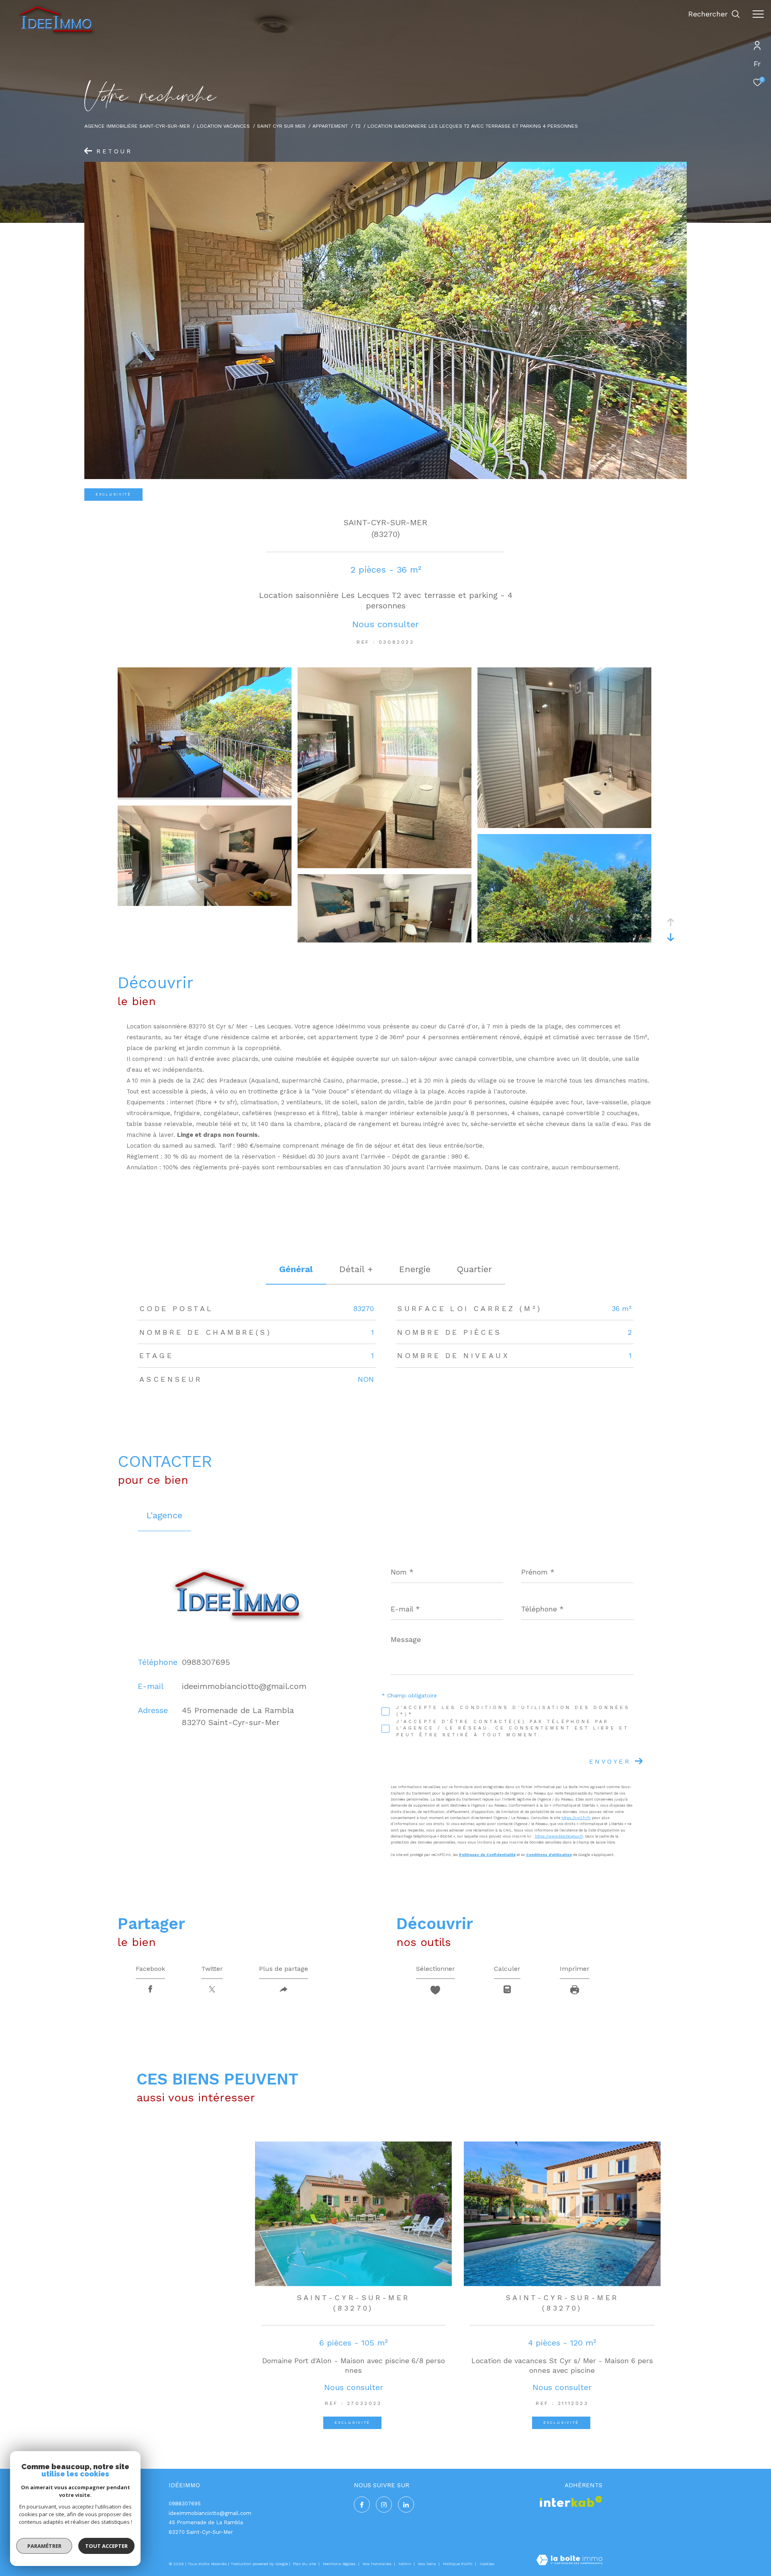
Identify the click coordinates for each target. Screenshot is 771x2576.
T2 (358, 126)
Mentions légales (340, 2564)
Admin (405, 2564)
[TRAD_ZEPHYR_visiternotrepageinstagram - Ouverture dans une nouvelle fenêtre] (384, 2505)
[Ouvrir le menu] (758, 14)
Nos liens (428, 2564)
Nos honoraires (378, 2564)
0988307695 (206, 1662)
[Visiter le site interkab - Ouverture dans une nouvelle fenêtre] (571, 2502)
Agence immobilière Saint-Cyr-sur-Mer (137, 126)
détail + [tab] (356, 1269)
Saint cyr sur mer (281, 126)
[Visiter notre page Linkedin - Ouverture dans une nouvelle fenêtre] (406, 2505)
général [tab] (296, 1269)
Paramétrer (44, 2546)
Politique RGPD (458, 2564)
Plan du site (305, 2564)
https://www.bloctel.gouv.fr (559, 1836)
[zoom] (205, 795)
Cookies (487, 2564)
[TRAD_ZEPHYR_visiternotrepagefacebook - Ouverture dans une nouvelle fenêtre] (362, 2505)
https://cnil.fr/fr (576, 1818)
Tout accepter (106, 2546)
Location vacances (223, 126)
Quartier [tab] (474, 1269)
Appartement (330, 126)
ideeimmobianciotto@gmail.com (244, 1686)
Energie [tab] (415, 1269)
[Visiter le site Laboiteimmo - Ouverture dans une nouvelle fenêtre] (569, 2561)
